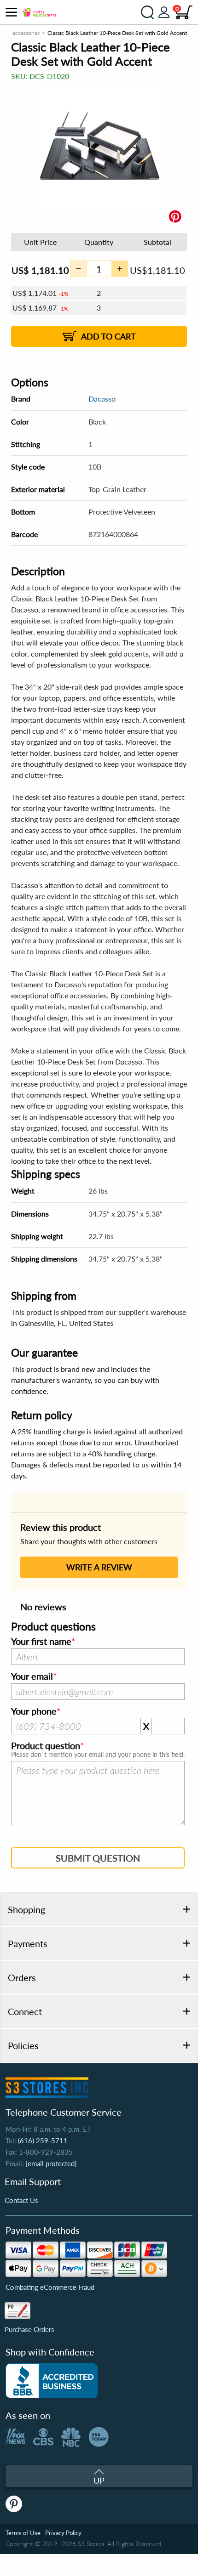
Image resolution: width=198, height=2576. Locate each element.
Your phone (34, 1711)
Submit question (98, 1858)
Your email (32, 1676)
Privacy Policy (63, 2533)
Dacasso (102, 399)
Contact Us (21, 2200)
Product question (46, 1746)
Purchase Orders (29, 2329)
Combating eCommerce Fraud (50, 2287)
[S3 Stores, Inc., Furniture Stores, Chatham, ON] (52, 2381)
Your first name (41, 1642)
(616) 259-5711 (43, 2140)
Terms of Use (23, 2533)
